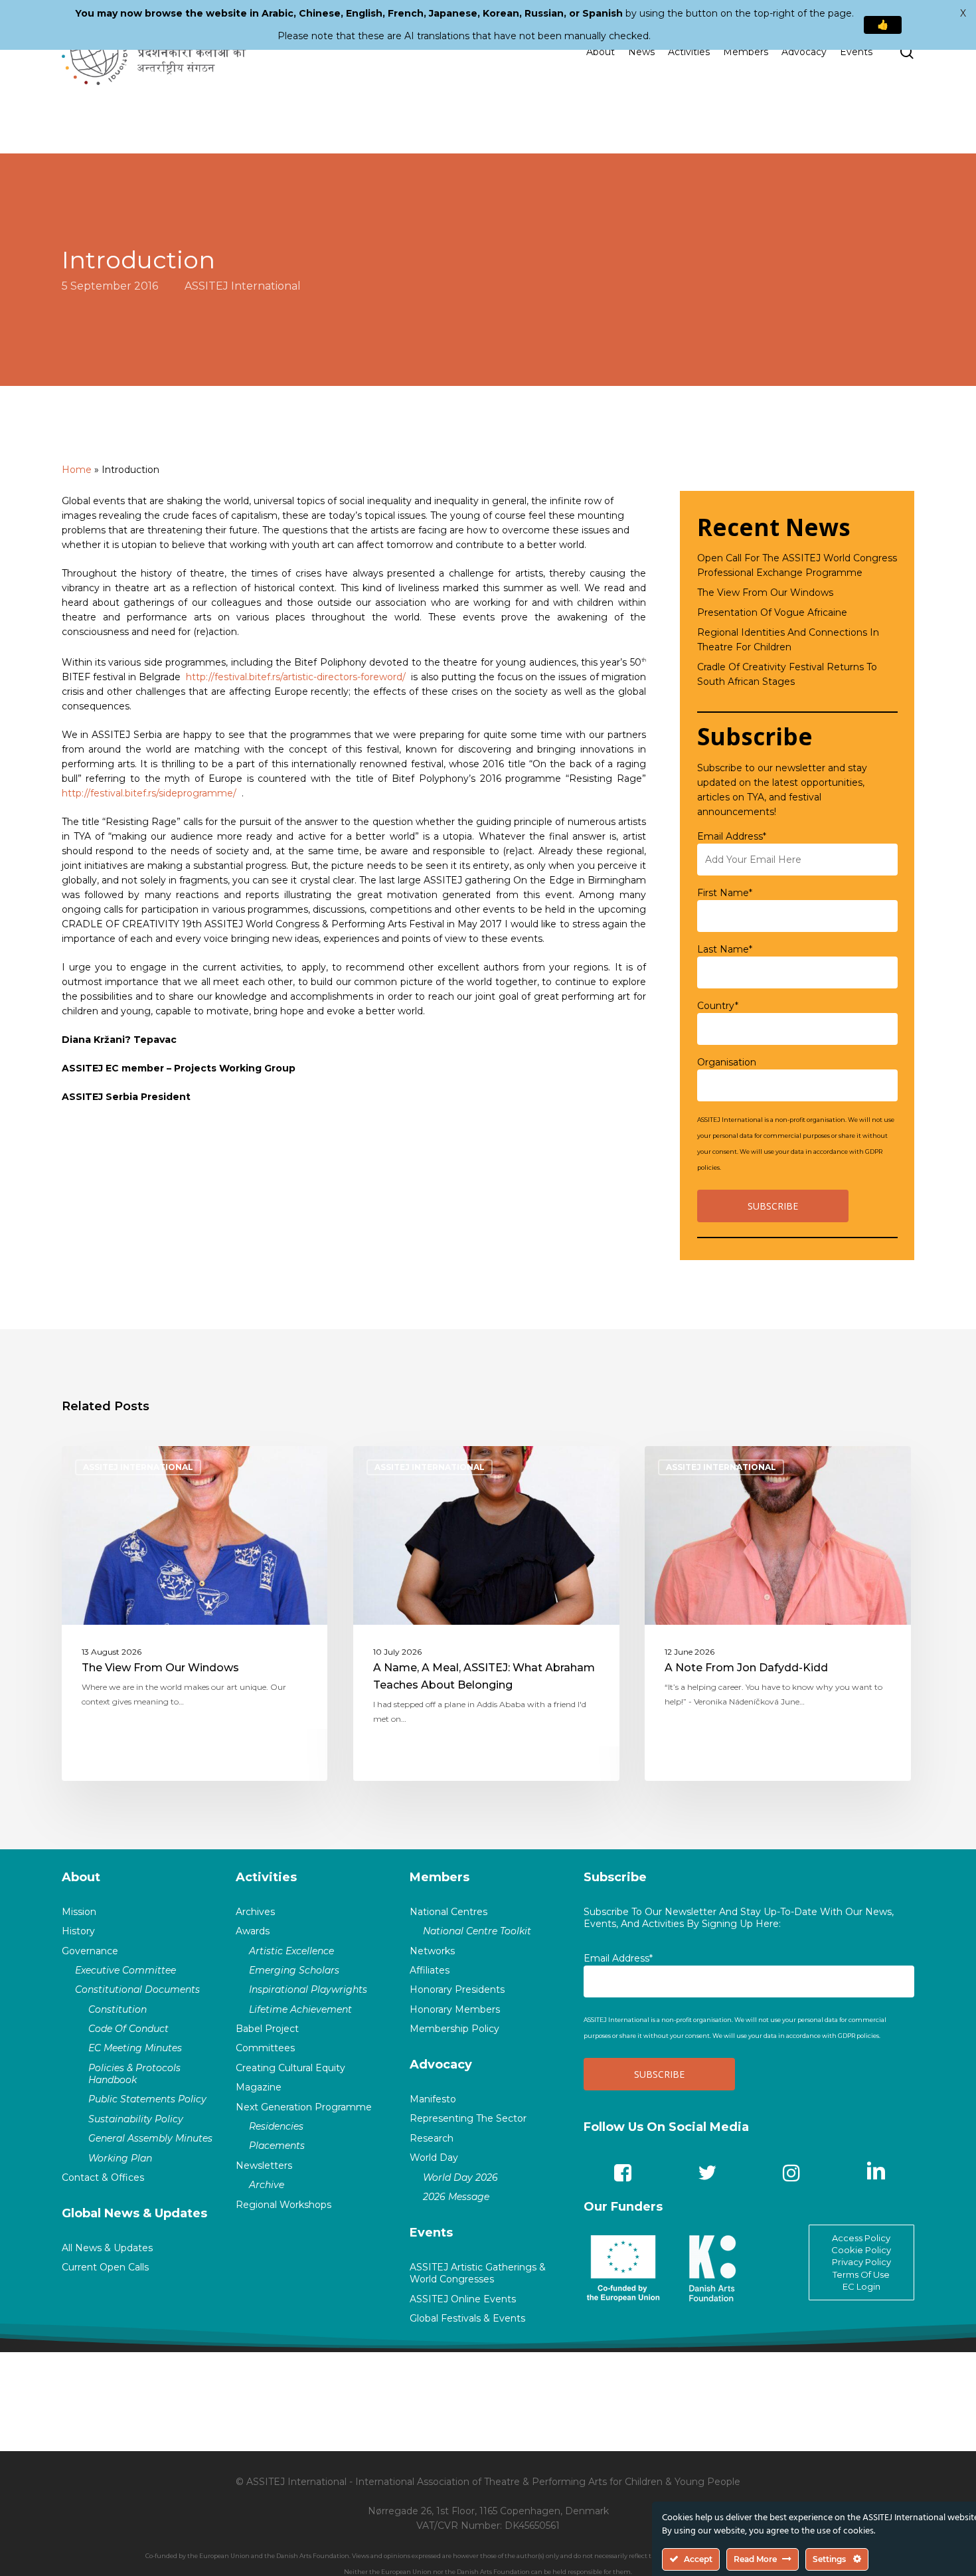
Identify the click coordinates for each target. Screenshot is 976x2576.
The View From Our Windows (765, 593)
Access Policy (861, 2238)
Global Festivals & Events (467, 2318)
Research (432, 2138)
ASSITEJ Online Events (463, 2299)
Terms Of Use (861, 2274)
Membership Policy (454, 2029)
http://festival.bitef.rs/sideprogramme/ (149, 793)
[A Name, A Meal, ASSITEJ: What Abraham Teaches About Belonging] (486, 1613)
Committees (265, 2048)
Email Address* (732, 836)
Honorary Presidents (457, 1989)
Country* (718, 1006)
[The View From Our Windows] (195, 1613)
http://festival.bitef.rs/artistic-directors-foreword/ (296, 677)
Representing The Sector (468, 2118)
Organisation (727, 1062)
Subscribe (615, 1877)
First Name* (725, 893)
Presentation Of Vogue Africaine (772, 612)
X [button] (963, 13)
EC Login (861, 2286)
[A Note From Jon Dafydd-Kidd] (778, 1613)
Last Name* (725, 949)
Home (77, 470)
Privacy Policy (861, 2262)
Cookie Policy (861, 2250)
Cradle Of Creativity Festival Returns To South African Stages (787, 674)
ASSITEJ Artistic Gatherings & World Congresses (478, 2273)
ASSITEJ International (243, 285)
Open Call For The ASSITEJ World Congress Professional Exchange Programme (797, 565)
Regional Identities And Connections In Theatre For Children (788, 640)
